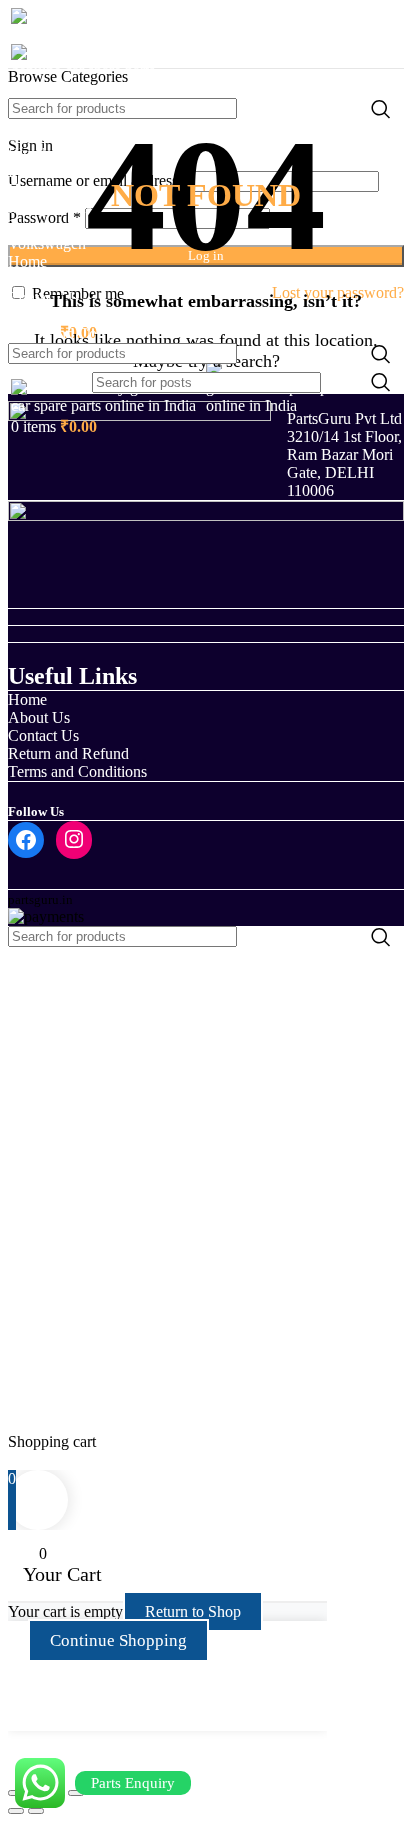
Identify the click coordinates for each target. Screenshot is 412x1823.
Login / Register (59, 1423)
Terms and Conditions (77, 771)
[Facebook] (26, 840)
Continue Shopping (118, 1640)
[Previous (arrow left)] (16, 1811)
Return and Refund (68, 753)
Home (27, 699)
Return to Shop (193, 1611)
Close (26, 1459)
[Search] (381, 108)
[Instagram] (74, 839)
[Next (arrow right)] (36, 1811)
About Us (39, 717)
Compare (37, 1405)
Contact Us (43, 735)
